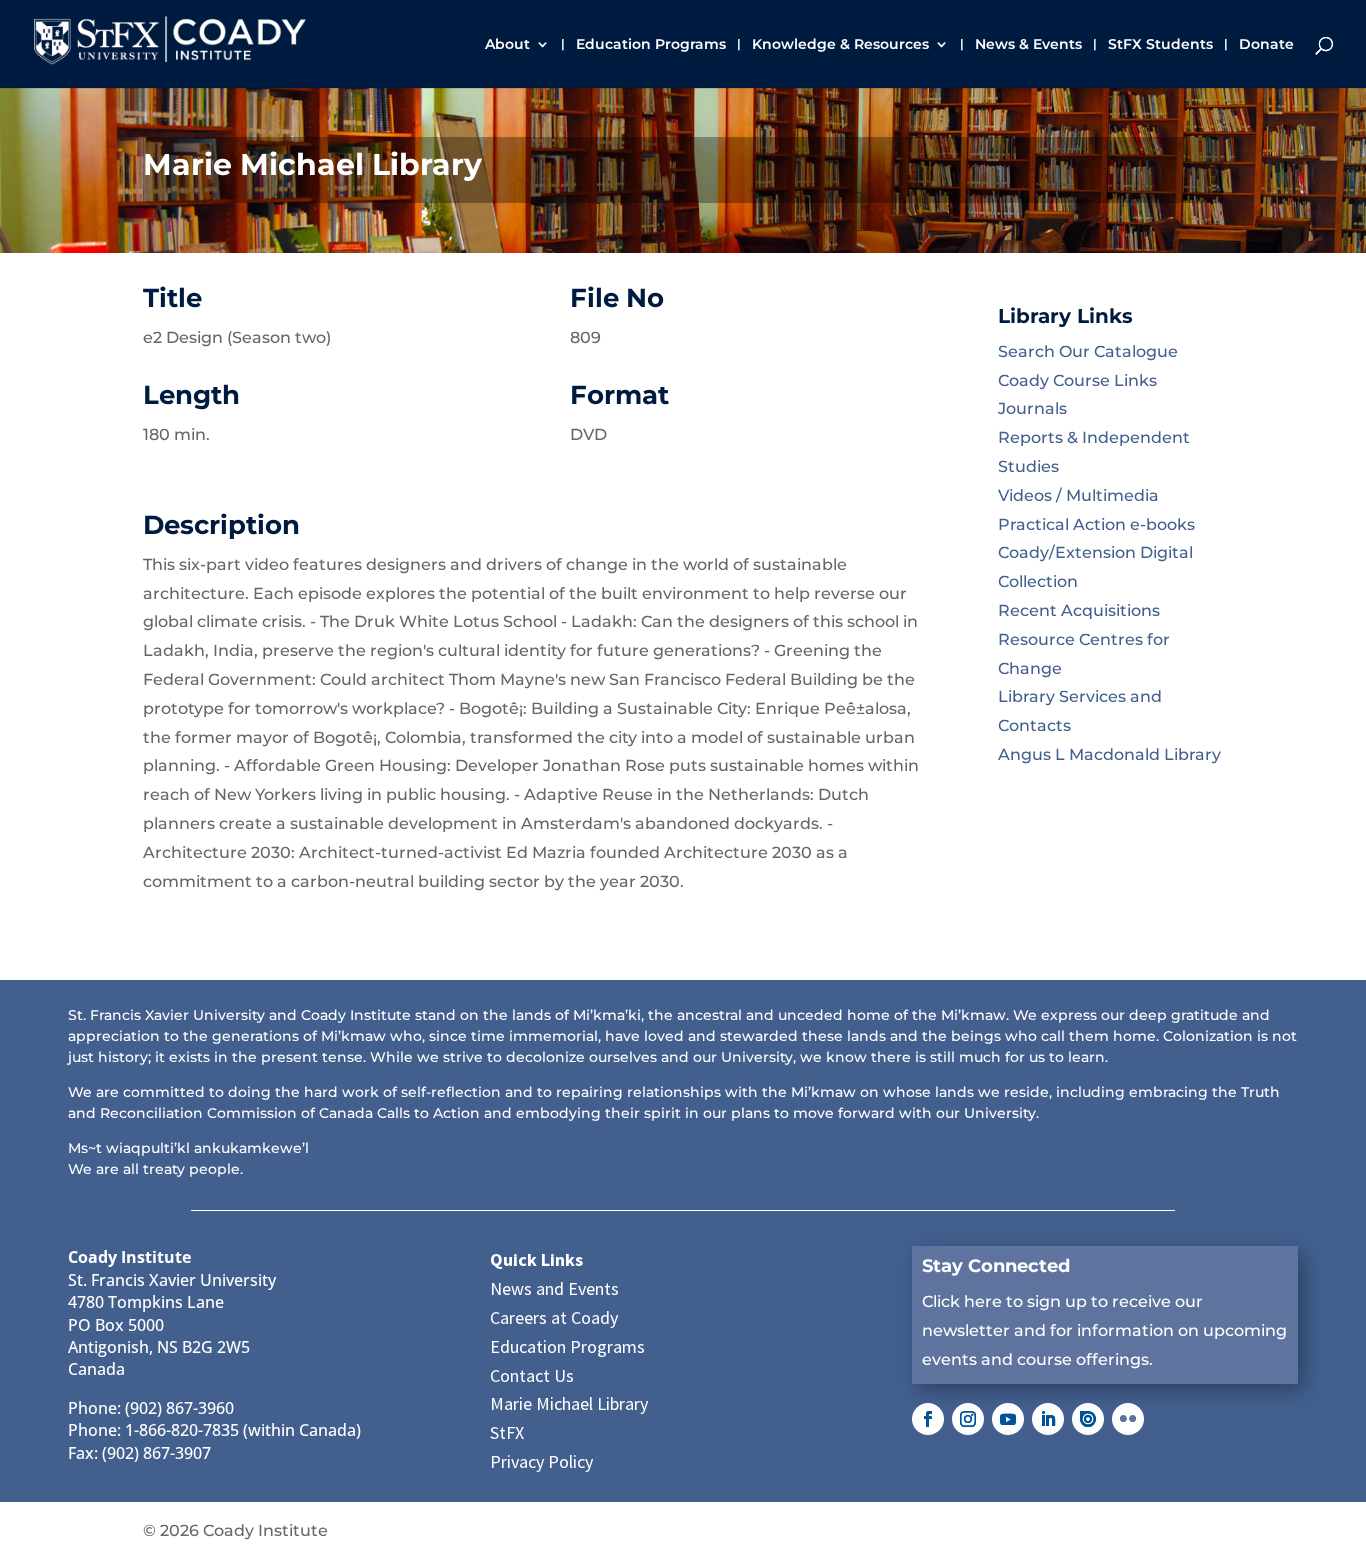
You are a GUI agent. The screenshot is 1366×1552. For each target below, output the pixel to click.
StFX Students (1160, 45)
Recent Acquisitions (1079, 610)
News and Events (554, 1288)
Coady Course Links (1077, 380)
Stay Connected (996, 1266)
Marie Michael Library (569, 1403)
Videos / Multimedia (1078, 495)
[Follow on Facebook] (928, 1419)
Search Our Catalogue (1088, 351)
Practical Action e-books (1096, 524)
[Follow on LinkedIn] (1048, 1419)
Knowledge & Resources (840, 45)
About (507, 45)
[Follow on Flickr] (1128, 1419)
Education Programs (651, 45)
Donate (1266, 45)
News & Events (1028, 45)
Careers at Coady (554, 1317)
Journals (1032, 408)
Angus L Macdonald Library (1109, 754)
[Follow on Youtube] (1008, 1419)
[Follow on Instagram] (968, 1419)
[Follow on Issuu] (1088, 1419)
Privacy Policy (541, 1461)
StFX (507, 1432)
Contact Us (532, 1375)
